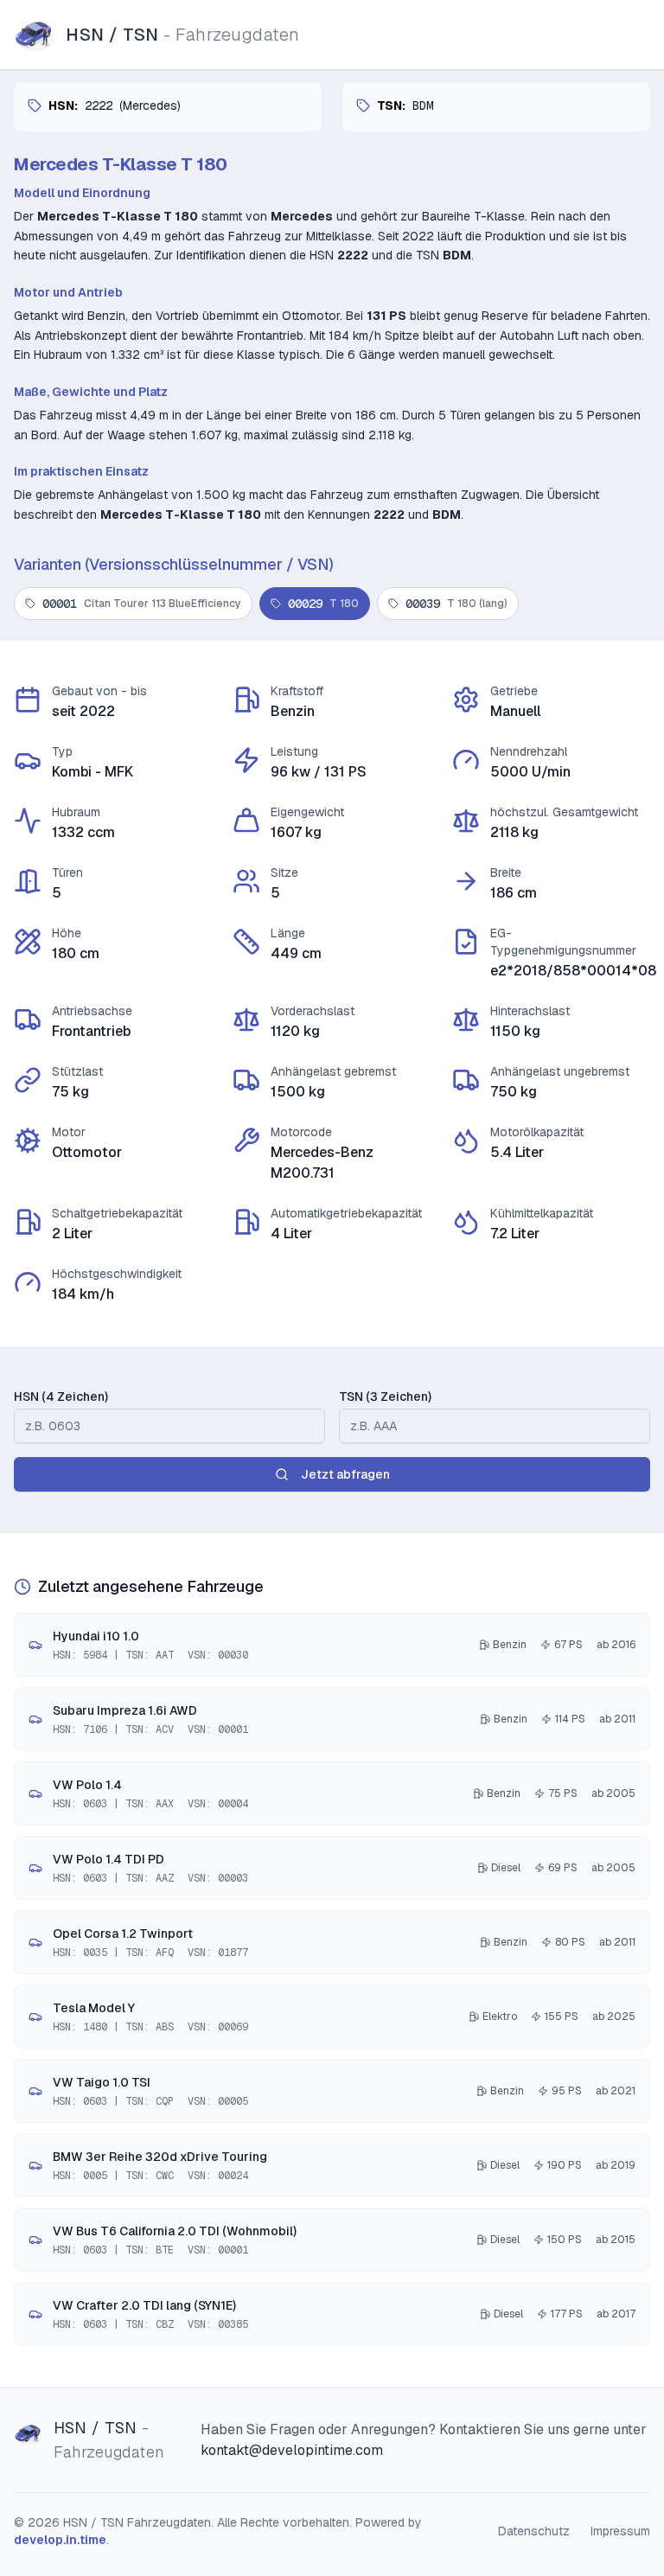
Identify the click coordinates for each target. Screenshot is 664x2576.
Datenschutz (534, 2531)
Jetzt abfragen (345, 1474)
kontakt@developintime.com (292, 2450)
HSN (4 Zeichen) (61, 1397)
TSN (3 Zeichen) (385, 1397)
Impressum (620, 2531)
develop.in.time (60, 2540)
